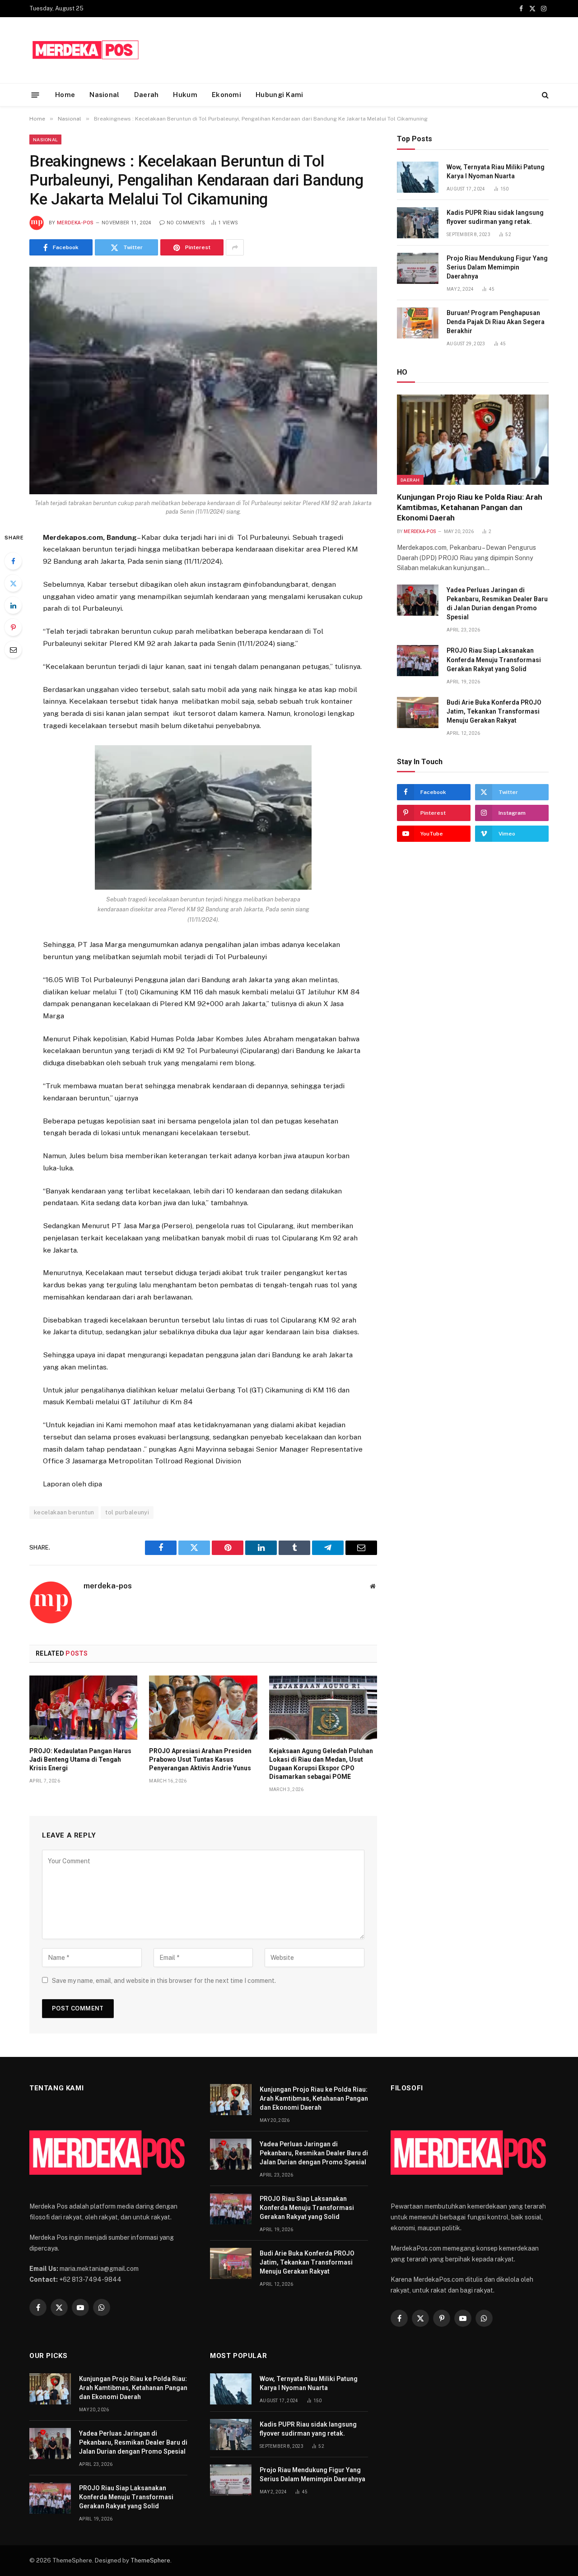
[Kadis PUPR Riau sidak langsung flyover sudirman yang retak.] (418, 223)
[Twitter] (13, 583)
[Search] (544, 95)
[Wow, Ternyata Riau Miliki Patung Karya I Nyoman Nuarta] (418, 177)
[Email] (13, 650)
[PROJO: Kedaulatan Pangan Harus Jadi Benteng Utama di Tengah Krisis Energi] (83, 1708)
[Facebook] (13, 561)
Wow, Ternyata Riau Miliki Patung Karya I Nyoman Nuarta (496, 172)
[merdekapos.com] (86, 50)
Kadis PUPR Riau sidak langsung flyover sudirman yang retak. (495, 217)
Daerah (147, 95)
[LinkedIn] (13, 605)
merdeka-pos (75, 223)
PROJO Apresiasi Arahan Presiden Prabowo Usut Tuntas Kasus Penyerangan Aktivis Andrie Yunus (200, 1759)
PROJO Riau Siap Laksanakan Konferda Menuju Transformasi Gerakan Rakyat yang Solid (494, 659)
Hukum (185, 95)
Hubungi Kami (280, 95)
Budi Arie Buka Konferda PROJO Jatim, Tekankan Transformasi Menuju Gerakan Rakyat (494, 711)
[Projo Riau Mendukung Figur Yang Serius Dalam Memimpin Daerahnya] (418, 268)
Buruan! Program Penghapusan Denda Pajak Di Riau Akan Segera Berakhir (496, 322)
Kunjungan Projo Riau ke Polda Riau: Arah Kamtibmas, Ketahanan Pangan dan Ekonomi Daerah (470, 507)
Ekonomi (226, 95)
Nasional (104, 95)
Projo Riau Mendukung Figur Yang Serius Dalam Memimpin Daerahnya (497, 267)
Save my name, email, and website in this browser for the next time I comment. (164, 1981)
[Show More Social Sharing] (235, 247)
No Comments (186, 223)
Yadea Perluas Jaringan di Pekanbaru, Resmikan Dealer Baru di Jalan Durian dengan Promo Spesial (497, 603)
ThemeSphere (150, 2560)
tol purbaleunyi (127, 1512)
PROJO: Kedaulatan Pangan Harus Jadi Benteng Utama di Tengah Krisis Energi (80, 1759)
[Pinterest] (13, 627)
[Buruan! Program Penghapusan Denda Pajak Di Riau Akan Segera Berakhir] (418, 323)
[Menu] (35, 95)
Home (65, 95)
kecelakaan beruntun (64, 1512)
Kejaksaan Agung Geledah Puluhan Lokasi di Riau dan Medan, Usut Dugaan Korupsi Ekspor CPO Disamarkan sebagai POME (321, 1764)
